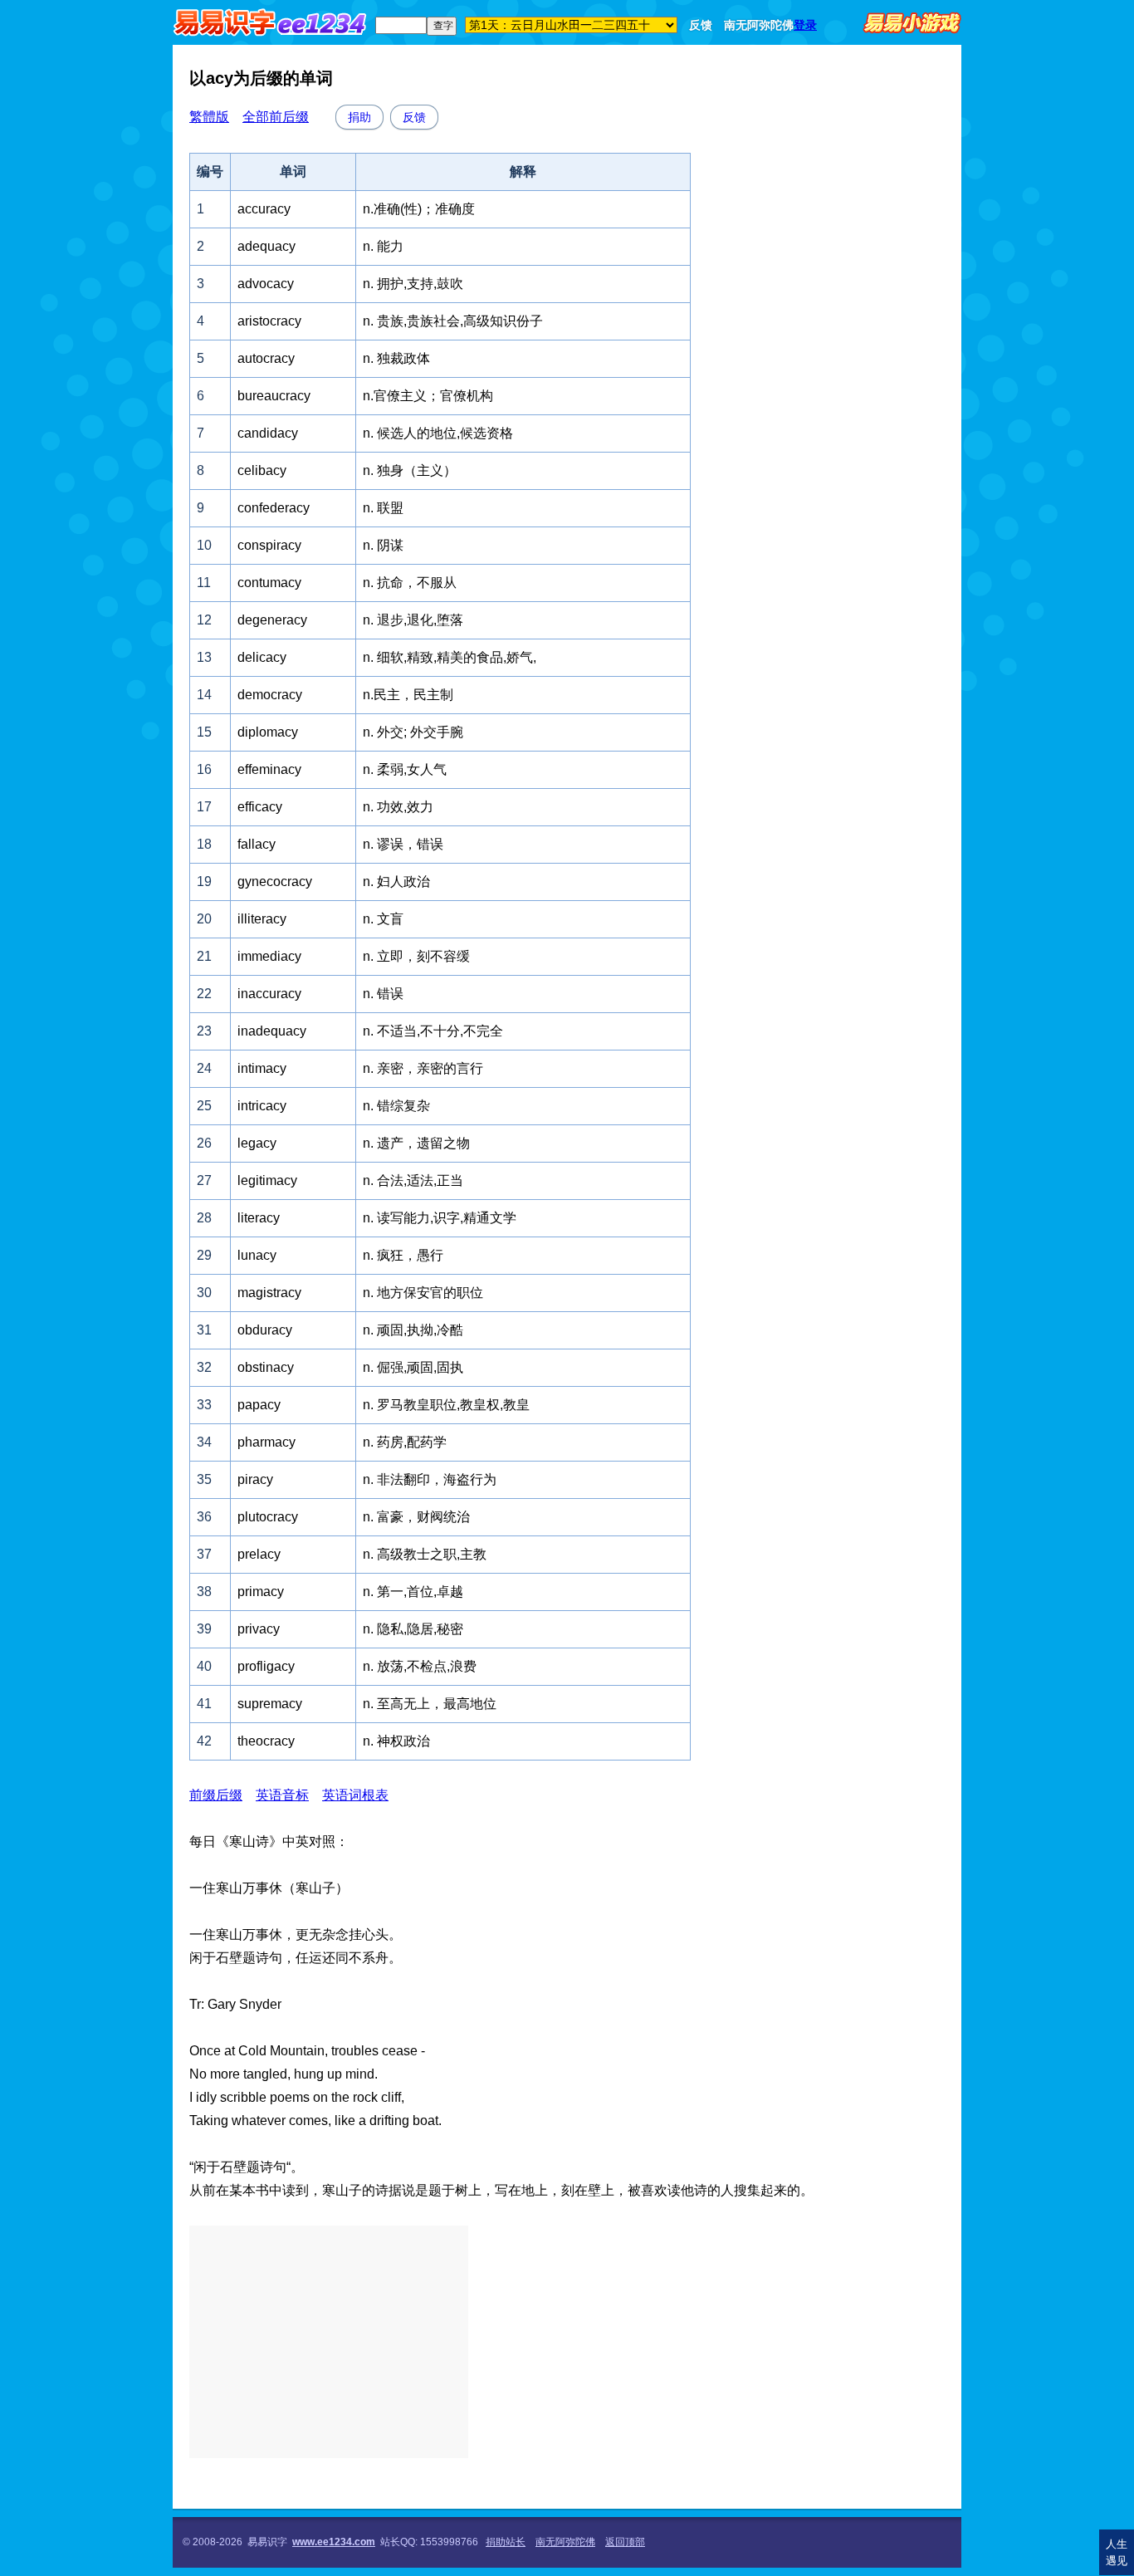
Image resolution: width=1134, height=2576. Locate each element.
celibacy (262, 470)
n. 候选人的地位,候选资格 (438, 433)
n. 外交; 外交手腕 (413, 732)
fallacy (257, 844)
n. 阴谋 (383, 545)
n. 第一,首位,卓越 (413, 1592)
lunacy (257, 1255)
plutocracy (268, 1517)
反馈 (701, 25)
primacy (261, 1592)
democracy (270, 695)
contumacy (269, 583)
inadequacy (272, 1031)
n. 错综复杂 (396, 1106)
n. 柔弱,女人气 (405, 769)
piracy (255, 1479)
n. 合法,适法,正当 (413, 1180)
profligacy (266, 1666)
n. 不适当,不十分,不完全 (433, 1031)
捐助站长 (506, 2542)
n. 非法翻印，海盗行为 (430, 1479)
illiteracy (262, 919)
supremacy (270, 1704)
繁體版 (209, 117)
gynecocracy (275, 882)
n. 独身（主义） (410, 470)
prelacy (259, 1554)
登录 (805, 25)
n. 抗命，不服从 (410, 583)
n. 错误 (383, 994)
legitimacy (267, 1180)
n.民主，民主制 (408, 695)
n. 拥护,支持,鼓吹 (413, 284)
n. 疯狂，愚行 (403, 1255)
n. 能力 (383, 246)
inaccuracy (269, 994)
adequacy (266, 246)
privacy (259, 1629)
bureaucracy (274, 396)
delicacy (262, 657)
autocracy (266, 358)
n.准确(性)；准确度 (419, 209)
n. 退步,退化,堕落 (413, 620)
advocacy (266, 284)
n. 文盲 (383, 919)
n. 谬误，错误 (403, 844)
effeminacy (269, 769)
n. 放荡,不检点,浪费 (420, 1666)
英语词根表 (355, 1795)
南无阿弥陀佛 (759, 25)
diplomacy (268, 732)
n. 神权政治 (396, 1741)
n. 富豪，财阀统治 (416, 1517)
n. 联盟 (383, 508)
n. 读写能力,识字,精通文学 (440, 1218)
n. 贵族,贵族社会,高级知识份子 (453, 321)
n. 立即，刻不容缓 (416, 956)
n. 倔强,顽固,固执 (413, 1367)
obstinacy (266, 1367)
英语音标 (282, 1795)
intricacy (262, 1106)
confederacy (274, 508)
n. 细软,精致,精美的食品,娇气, (450, 657)
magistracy (269, 1293)
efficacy (260, 807)
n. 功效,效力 (398, 807)
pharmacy (266, 1442)
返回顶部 (625, 2542)
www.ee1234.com (334, 2542)
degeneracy (272, 620)
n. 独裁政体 (396, 358)
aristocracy (269, 321)
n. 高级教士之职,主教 (425, 1554)
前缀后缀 (216, 1795)
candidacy (268, 433)
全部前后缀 (276, 117)
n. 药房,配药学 (405, 1442)
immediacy (269, 956)
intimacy (262, 1068)
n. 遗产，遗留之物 (416, 1143)
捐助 (359, 117)
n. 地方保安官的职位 (423, 1293)
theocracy (266, 1741)
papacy (259, 1405)
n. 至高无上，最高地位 (430, 1704)
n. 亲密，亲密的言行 (423, 1068)
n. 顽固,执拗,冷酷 (413, 1330)
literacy (259, 1218)
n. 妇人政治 (396, 882)
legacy (257, 1143)
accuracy (264, 209)
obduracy (265, 1330)
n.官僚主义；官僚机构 (428, 396)
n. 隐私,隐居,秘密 (413, 1629)
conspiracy (269, 545)
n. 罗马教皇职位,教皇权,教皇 (446, 1405)
